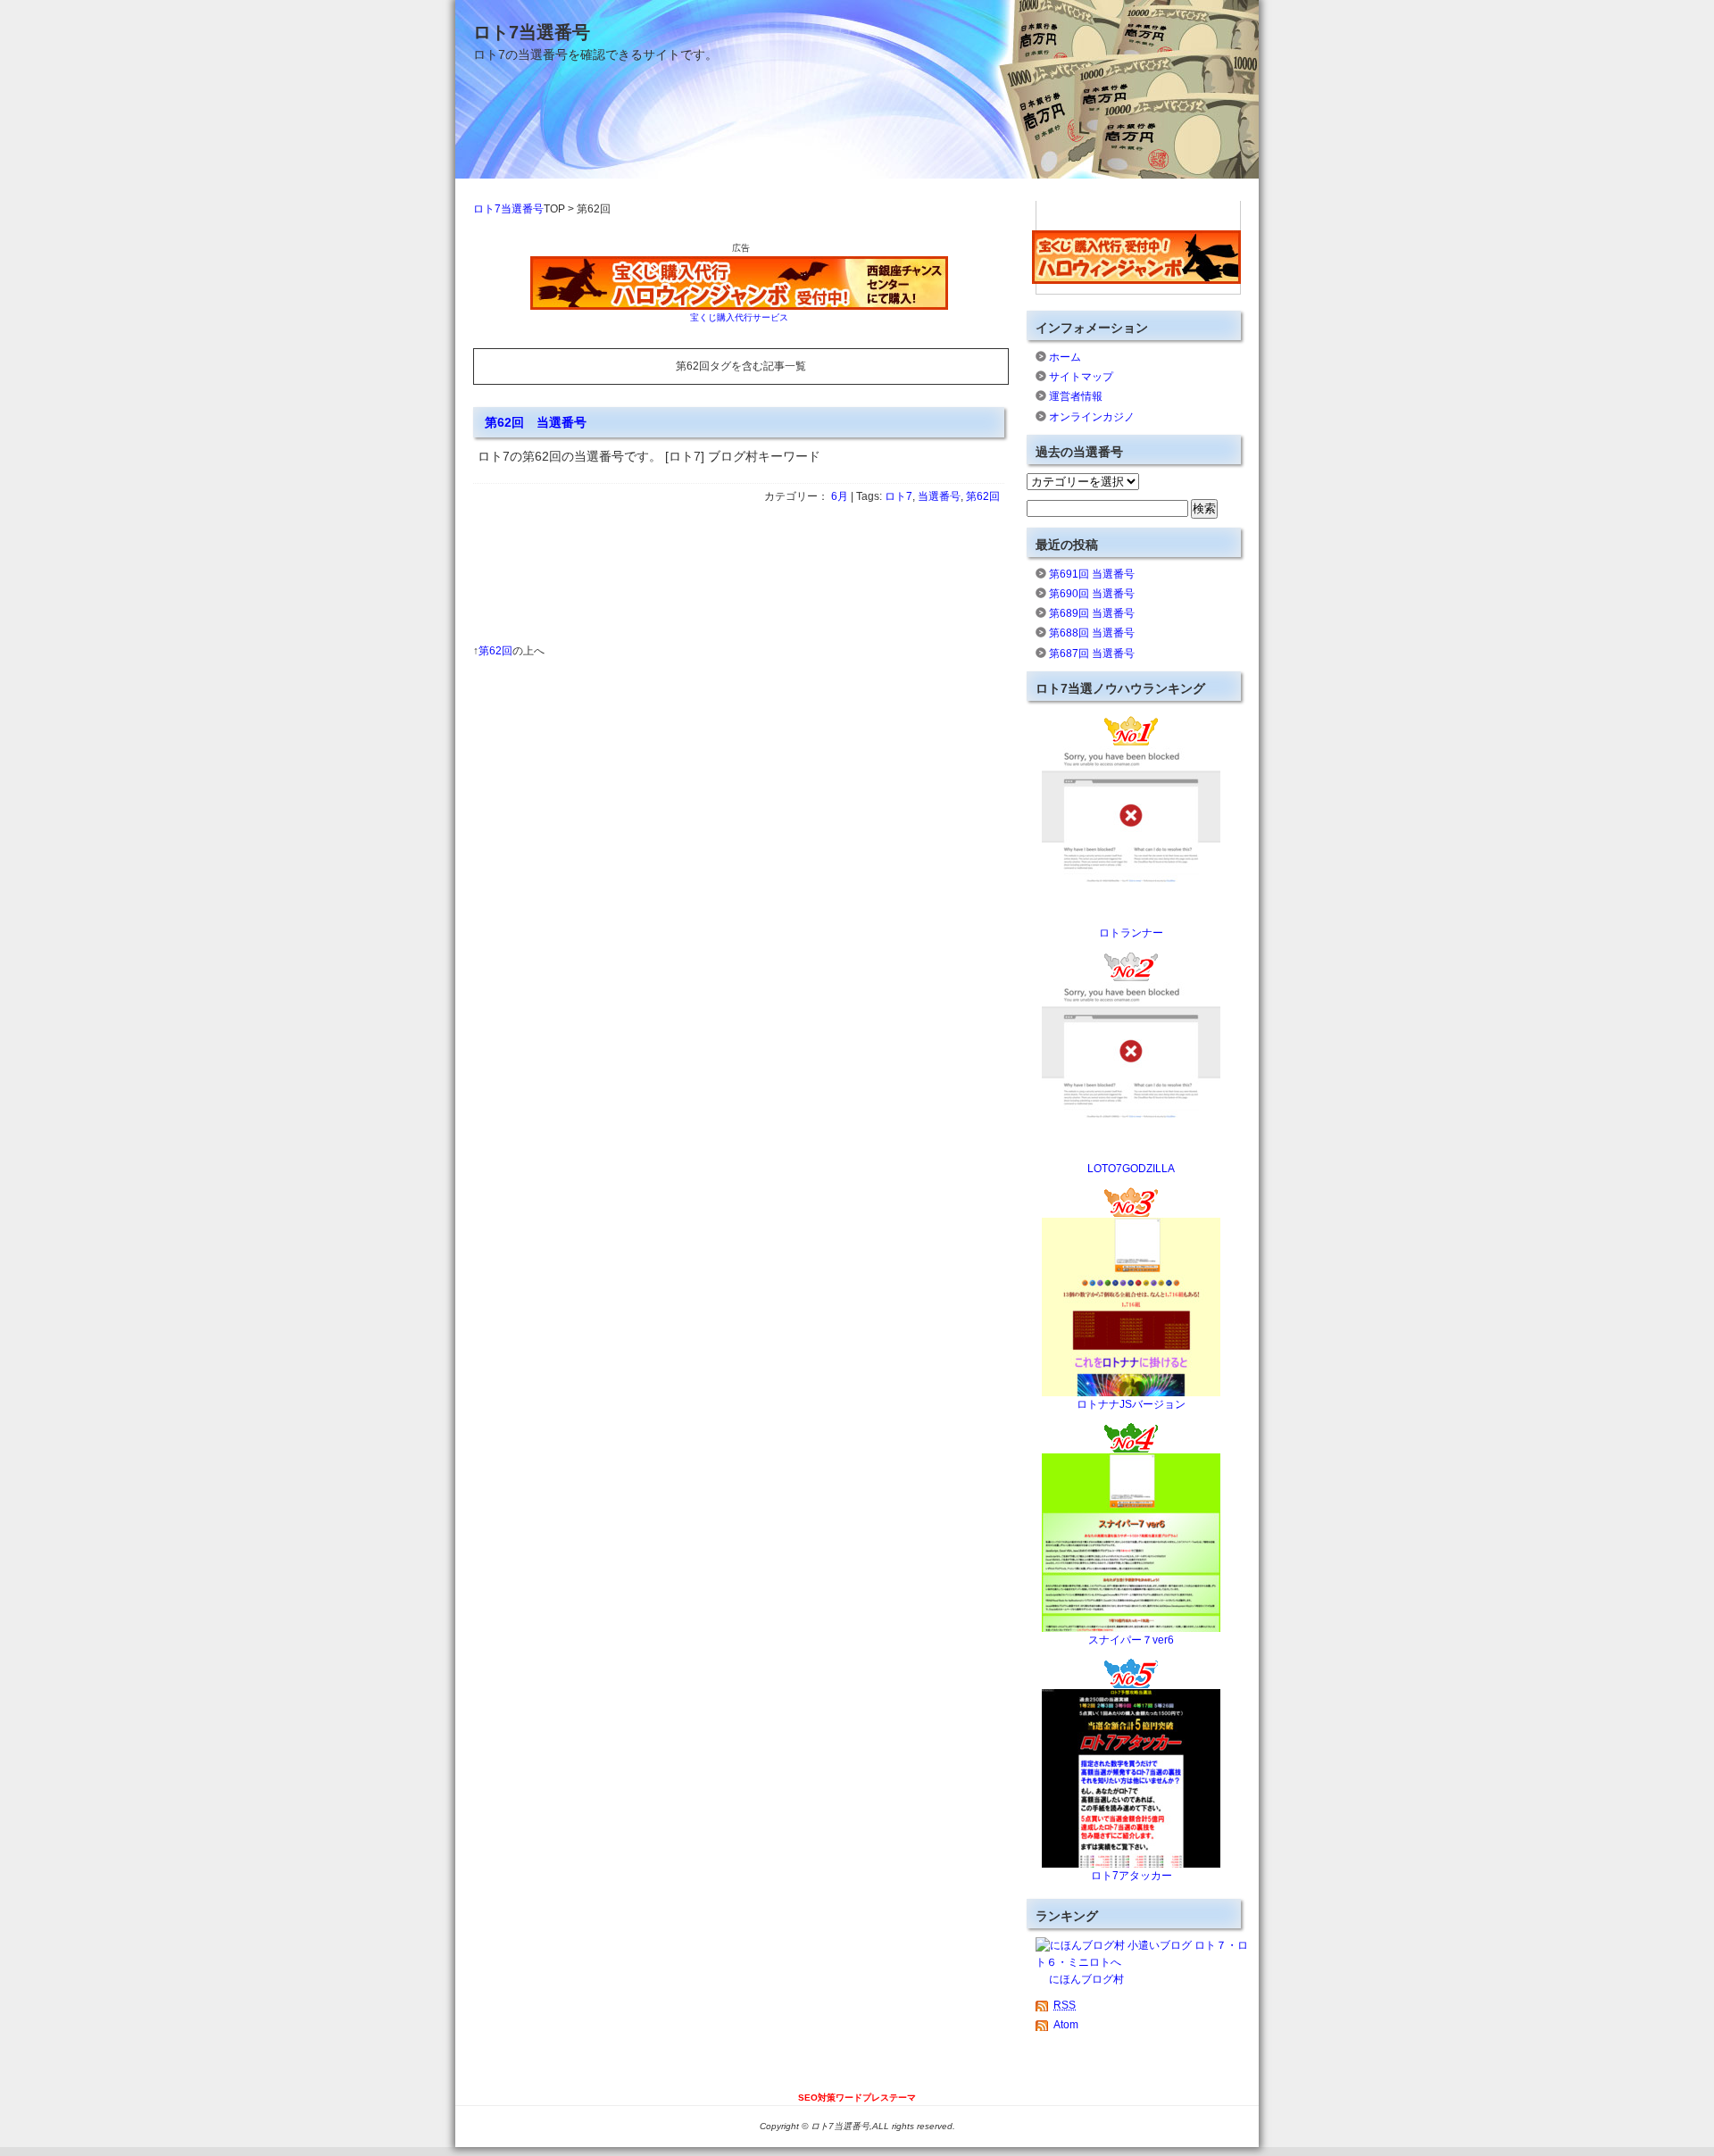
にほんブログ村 (1086, 1979)
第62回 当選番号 (536, 422)
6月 (840, 496)
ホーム (1065, 357)
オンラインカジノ (1092, 417)
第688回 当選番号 (1092, 633)
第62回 (983, 496)
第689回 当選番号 (1092, 613)
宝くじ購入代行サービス (739, 317)
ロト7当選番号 (532, 32)
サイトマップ (1081, 377)
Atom (1066, 2025)
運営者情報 (1076, 396)
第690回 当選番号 (1092, 594)
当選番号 (939, 496)
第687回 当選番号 (1092, 653)
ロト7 (899, 496)
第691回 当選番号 (1092, 574)
